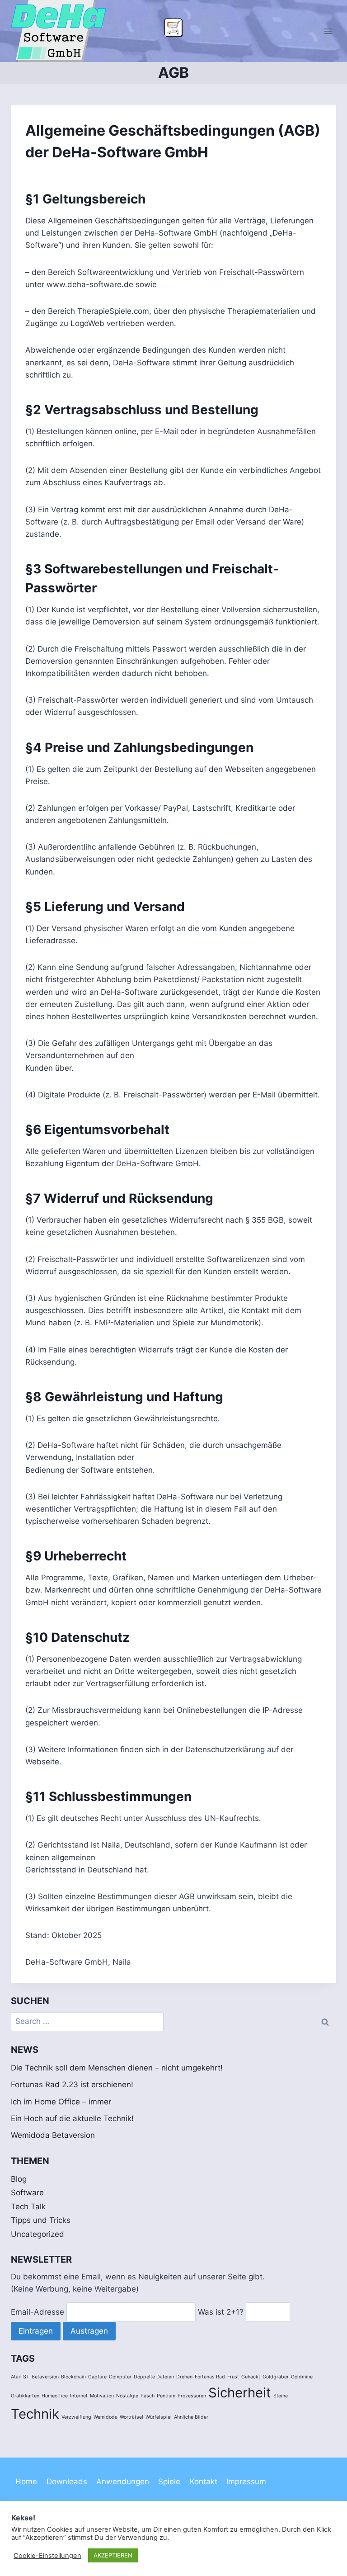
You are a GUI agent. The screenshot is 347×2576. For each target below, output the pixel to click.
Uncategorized (38, 2234)
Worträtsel (131, 2417)
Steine (281, 2396)
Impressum (246, 2481)
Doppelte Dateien (154, 2377)
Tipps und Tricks (41, 2220)
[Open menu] (328, 31)
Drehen (184, 2377)
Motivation (102, 2396)
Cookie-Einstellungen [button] (47, 2556)
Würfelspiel (159, 2417)
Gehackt (251, 2377)
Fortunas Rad (210, 2377)
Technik (35, 2414)
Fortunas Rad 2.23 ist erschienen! (72, 2084)
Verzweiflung (76, 2417)
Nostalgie (127, 2396)
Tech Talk (28, 2207)
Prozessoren (192, 2396)
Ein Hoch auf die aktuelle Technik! (72, 2118)
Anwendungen (123, 2481)
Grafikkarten (25, 2396)
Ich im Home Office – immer (61, 2102)
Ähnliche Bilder (191, 2417)
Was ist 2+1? (221, 2312)
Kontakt (204, 2481)
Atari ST (20, 2377)
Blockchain (73, 2377)
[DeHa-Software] (62, 31)
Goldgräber (276, 2377)
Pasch (148, 2396)
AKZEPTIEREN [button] (113, 2555)
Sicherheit (240, 2393)
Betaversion (45, 2377)
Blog (19, 2179)
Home (26, 2481)
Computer (120, 2377)
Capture (97, 2377)
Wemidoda (106, 2417)
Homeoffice (55, 2396)
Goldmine (302, 2377)
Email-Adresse (38, 2312)
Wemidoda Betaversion (53, 2135)
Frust (233, 2377)
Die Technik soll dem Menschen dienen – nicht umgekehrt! (117, 2068)
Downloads (67, 2481)
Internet (79, 2396)
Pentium (166, 2396)
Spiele (169, 2481)
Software (27, 2193)
